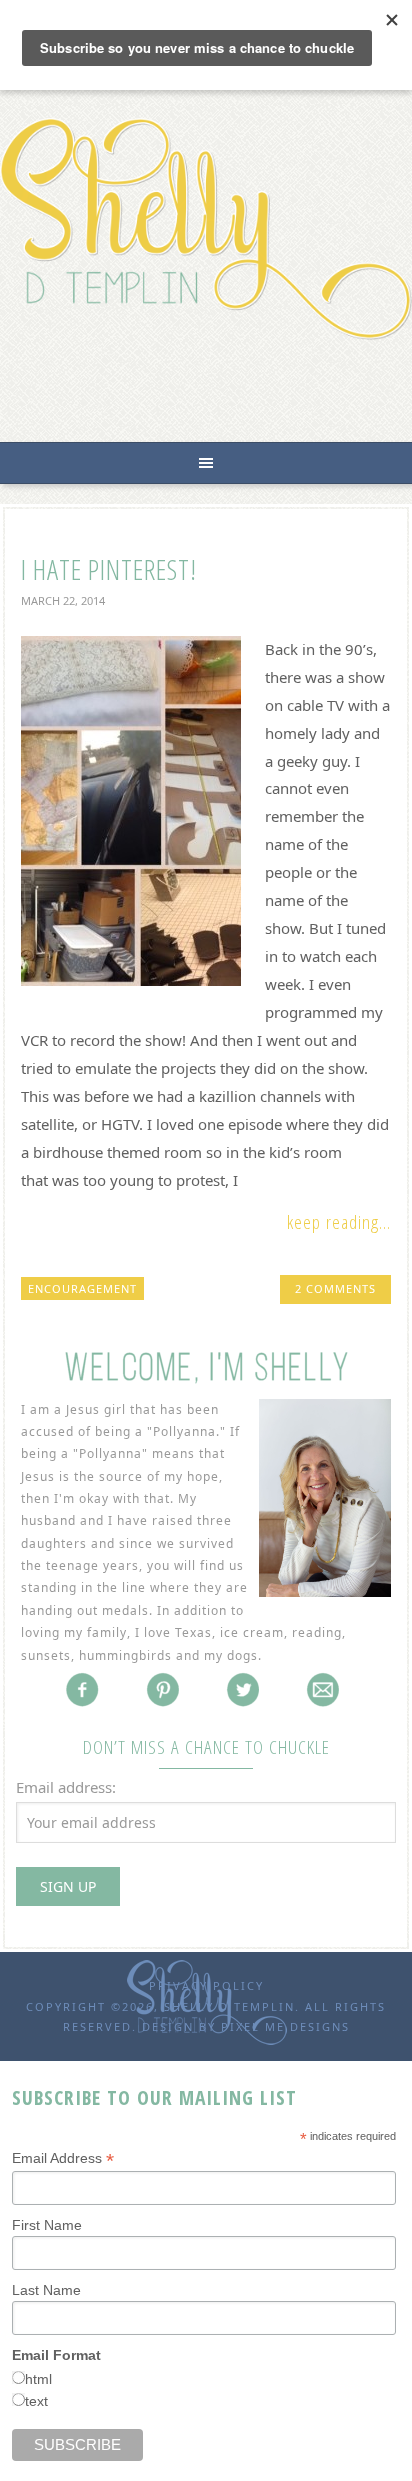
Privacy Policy (206, 1985)
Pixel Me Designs (285, 2026)
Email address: (66, 1787)
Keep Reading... (339, 1222)
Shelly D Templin (206, 228)
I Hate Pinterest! (109, 569)
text (36, 2401)
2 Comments (335, 1288)
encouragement (82, 1288)
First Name (47, 2225)
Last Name (46, 2290)
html (38, 2379)
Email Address (63, 2158)
